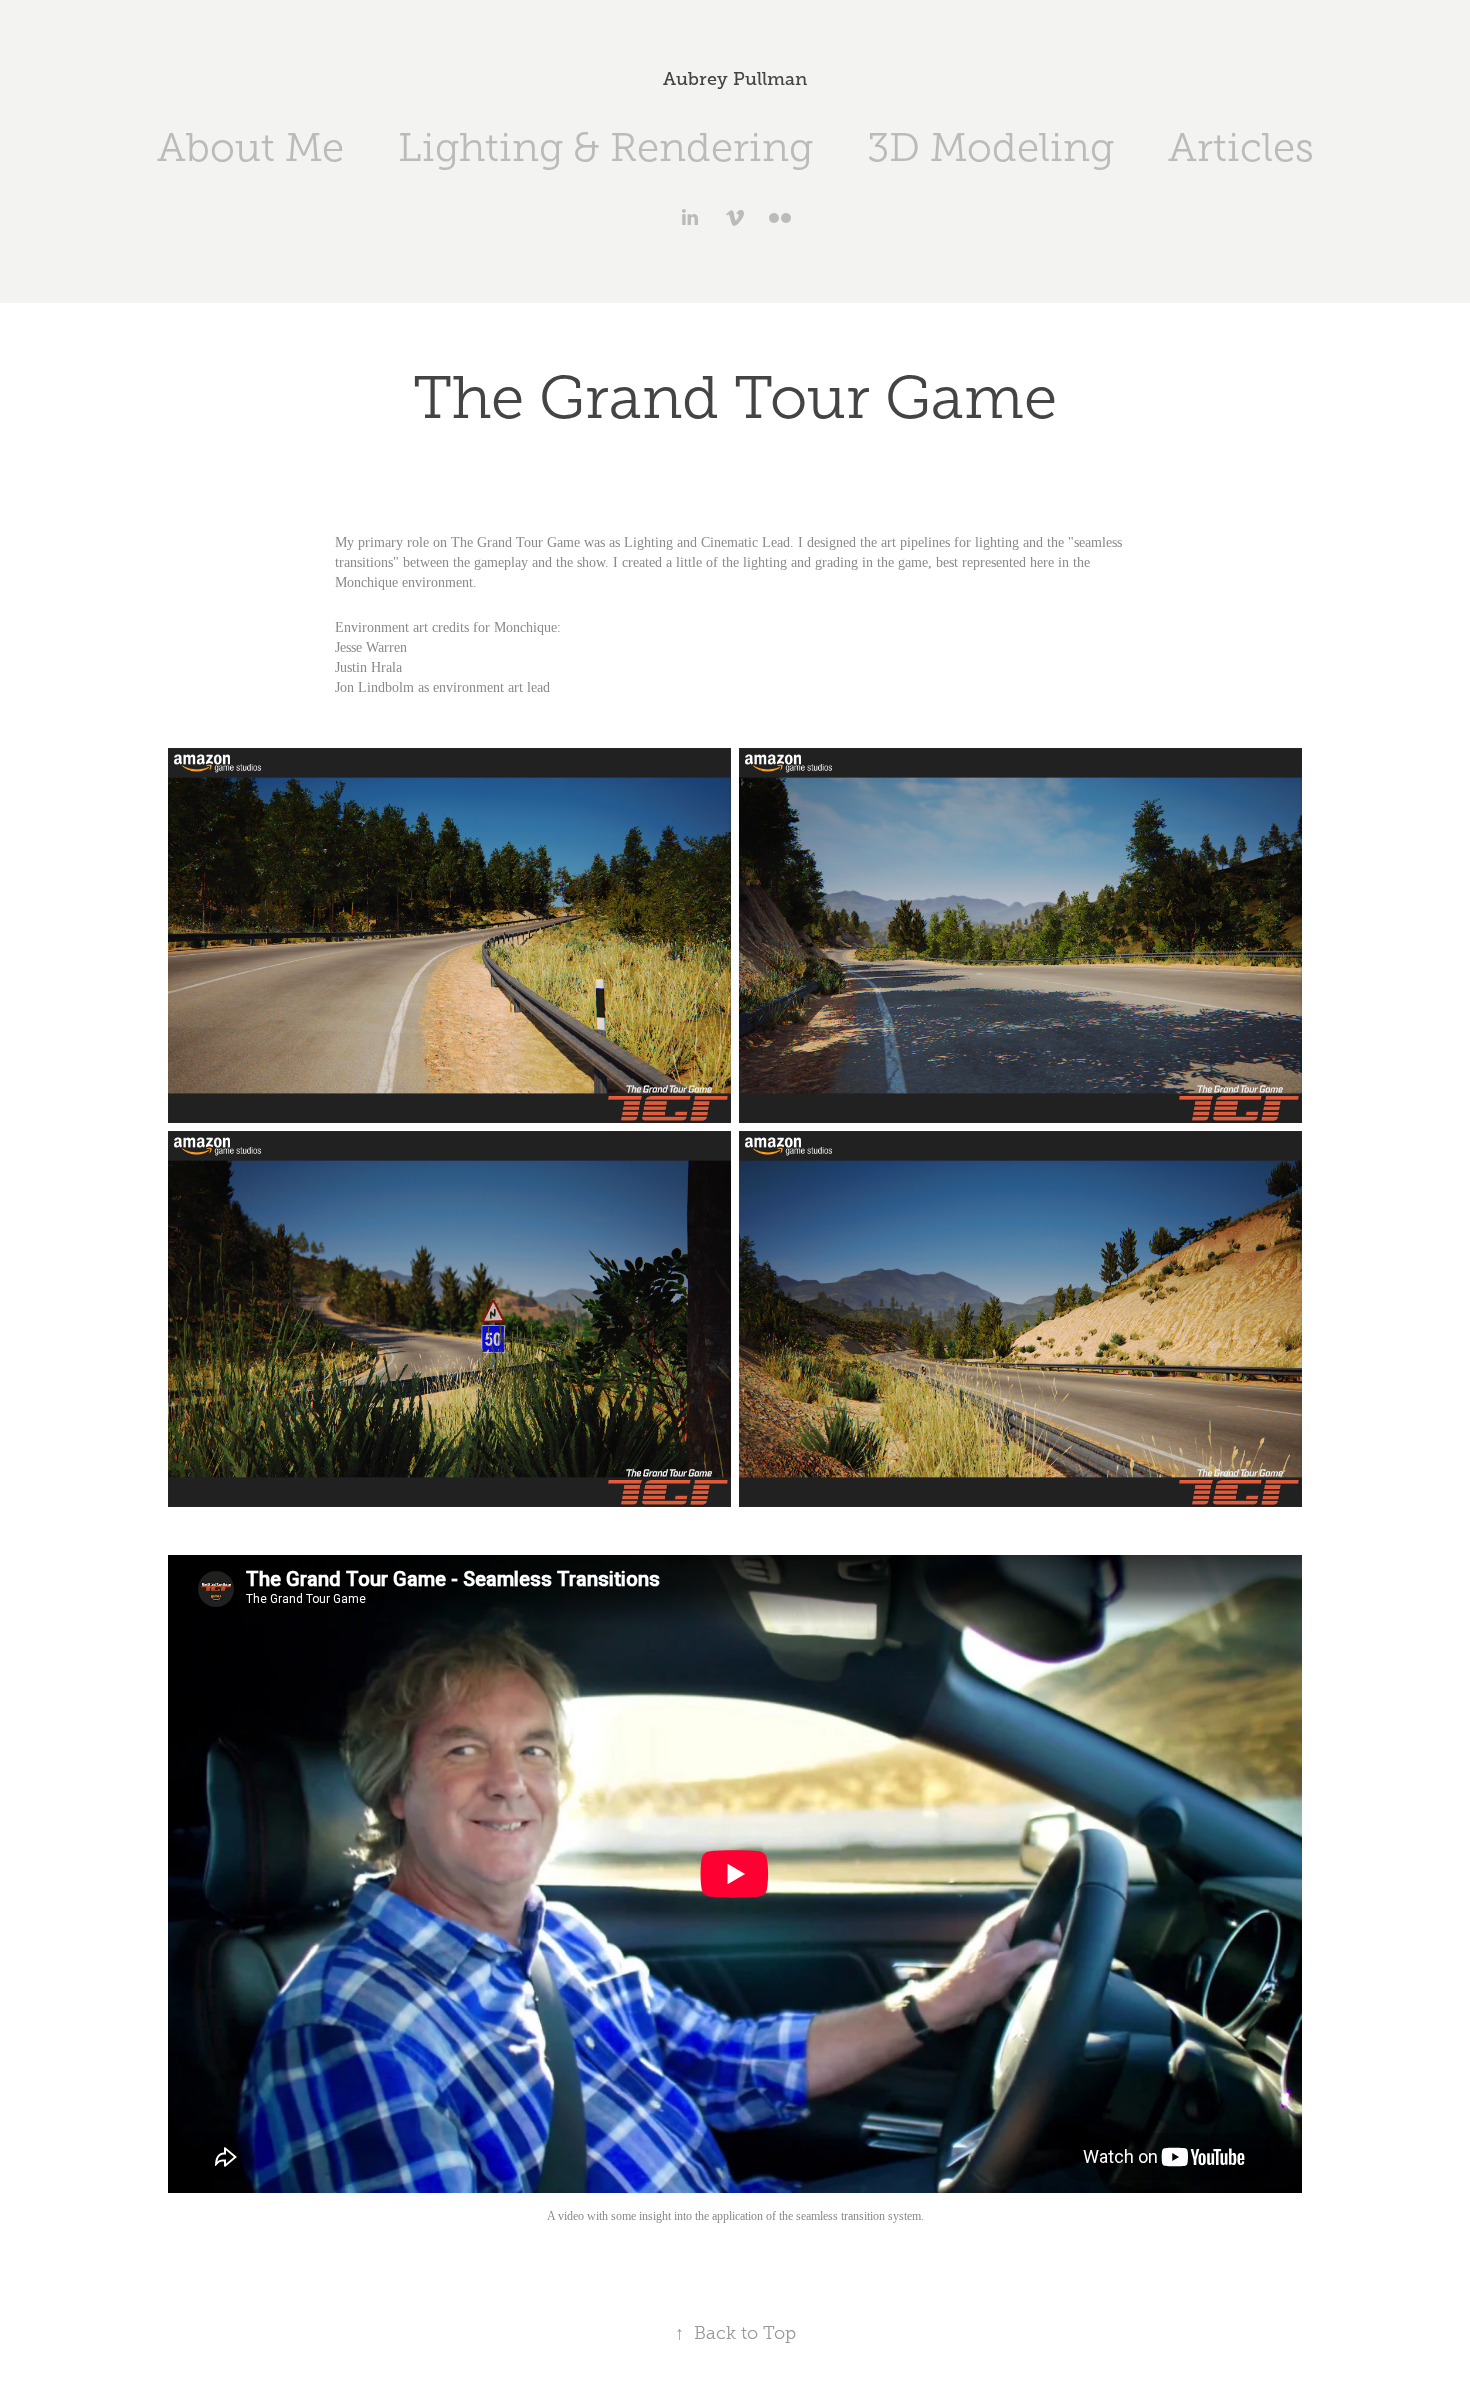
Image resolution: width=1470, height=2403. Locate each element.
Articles (1241, 147)
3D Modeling (990, 147)
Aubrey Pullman (735, 79)
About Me (250, 147)
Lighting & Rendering (605, 147)
